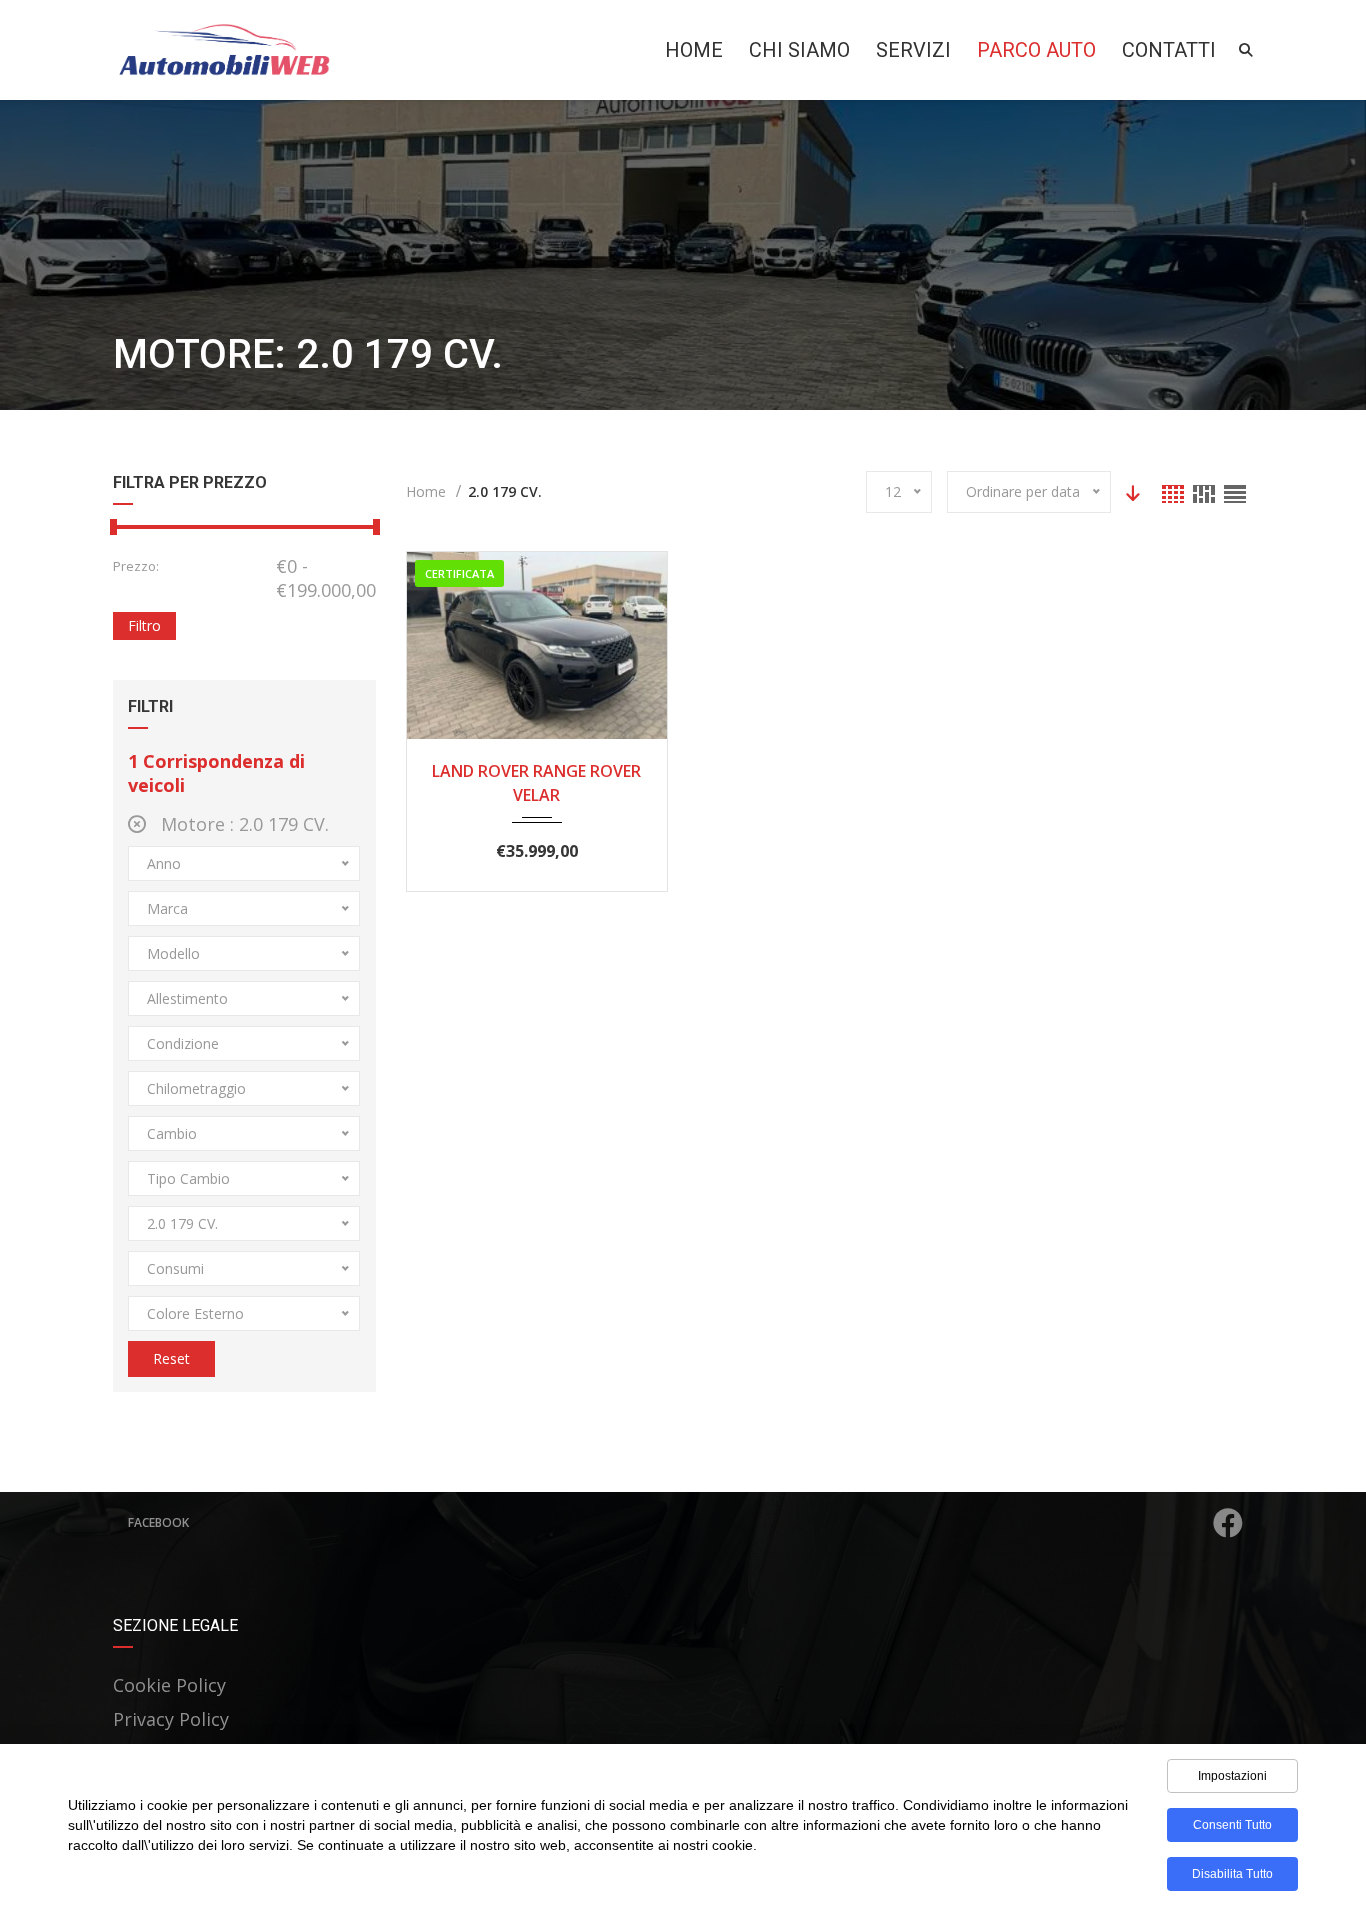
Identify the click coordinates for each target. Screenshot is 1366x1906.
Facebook (158, 1522)
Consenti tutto (1232, 1825)
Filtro (144, 625)
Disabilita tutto (1232, 1874)
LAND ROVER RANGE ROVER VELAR (536, 783)
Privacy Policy (171, 1719)
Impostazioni (1232, 1776)
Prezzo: (136, 566)
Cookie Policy (169, 1685)
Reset (171, 1358)
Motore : (242, 824)
